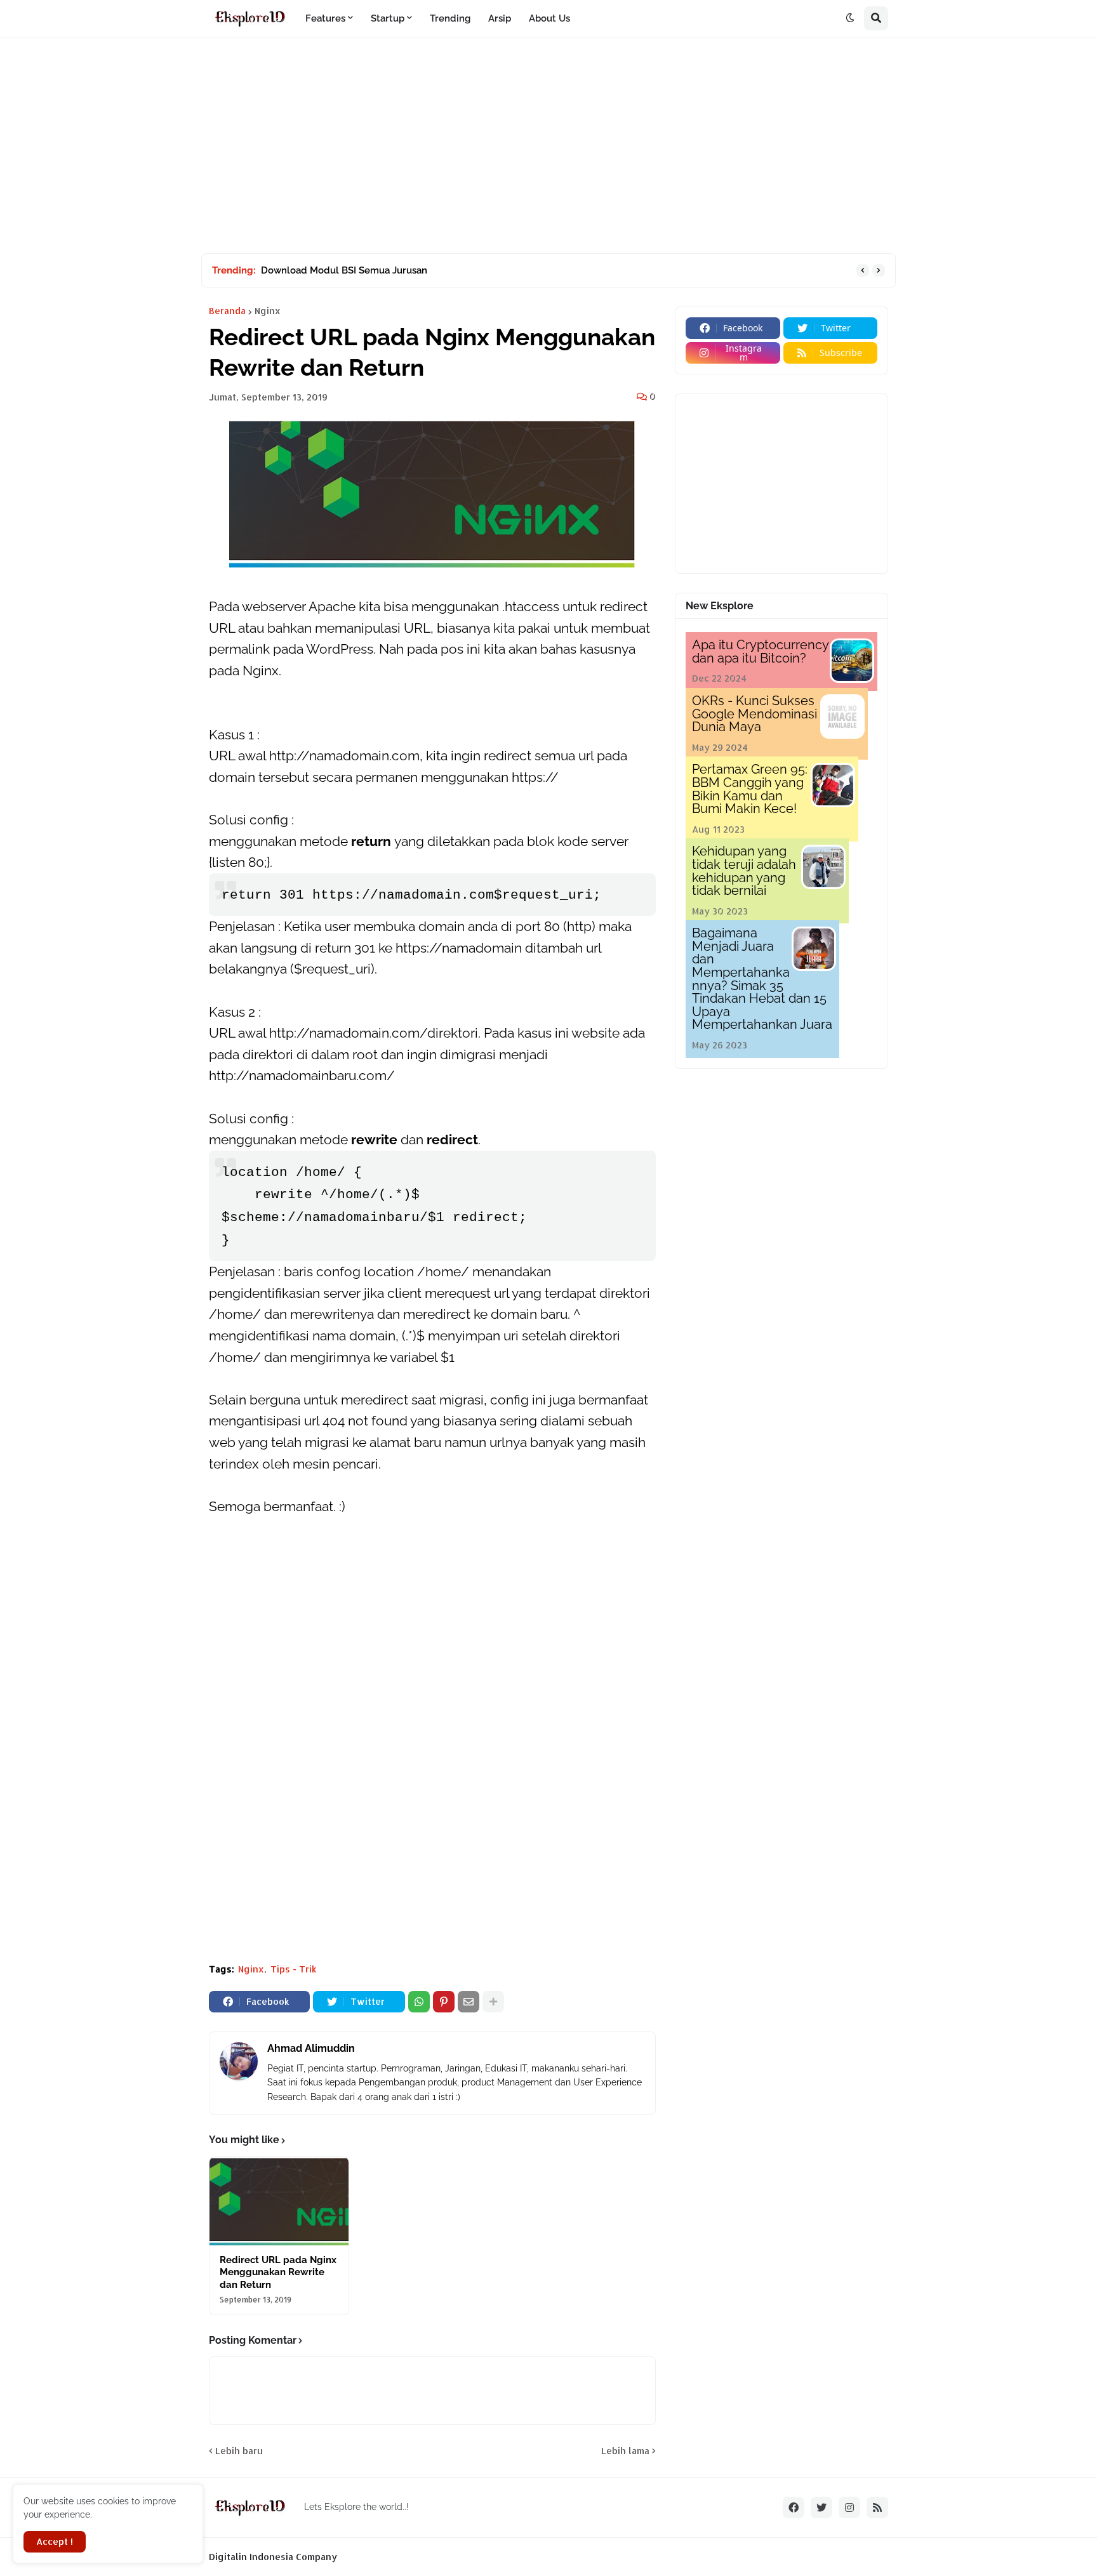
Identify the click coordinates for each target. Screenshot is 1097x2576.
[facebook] (794, 2507)
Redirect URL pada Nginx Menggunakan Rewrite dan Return (278, 2272)
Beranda (227, 311)
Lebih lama (625, 2451)
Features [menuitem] (325, 18)
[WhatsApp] (419, 2002)
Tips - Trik (294, 1969)
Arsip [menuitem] (500, 18)
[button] (850, 18)
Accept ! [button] (55, 2541)
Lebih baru (239, 2451)
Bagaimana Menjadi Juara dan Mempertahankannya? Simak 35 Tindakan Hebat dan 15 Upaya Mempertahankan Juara (762, 979)
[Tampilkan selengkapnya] (493, 2002)
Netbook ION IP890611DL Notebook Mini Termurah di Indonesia (404, 270)
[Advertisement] (548, 145)
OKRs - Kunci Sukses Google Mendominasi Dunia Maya (755, 714)
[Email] (469, 2002)
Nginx (268, 311)
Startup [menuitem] (388, 18)
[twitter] (821, 2507)
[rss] (877, 2507)
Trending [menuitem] (450, 18)
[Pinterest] (444, 2002)
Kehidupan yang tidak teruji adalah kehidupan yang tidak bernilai (744, 871)
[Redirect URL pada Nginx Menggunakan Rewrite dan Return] (279, 2202)
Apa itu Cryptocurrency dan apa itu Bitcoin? (760, 651)
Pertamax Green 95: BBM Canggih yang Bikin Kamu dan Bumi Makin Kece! (750, 789)
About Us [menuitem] (549, 18)
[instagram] (849, 2507)
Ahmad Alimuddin (311, 2048)
